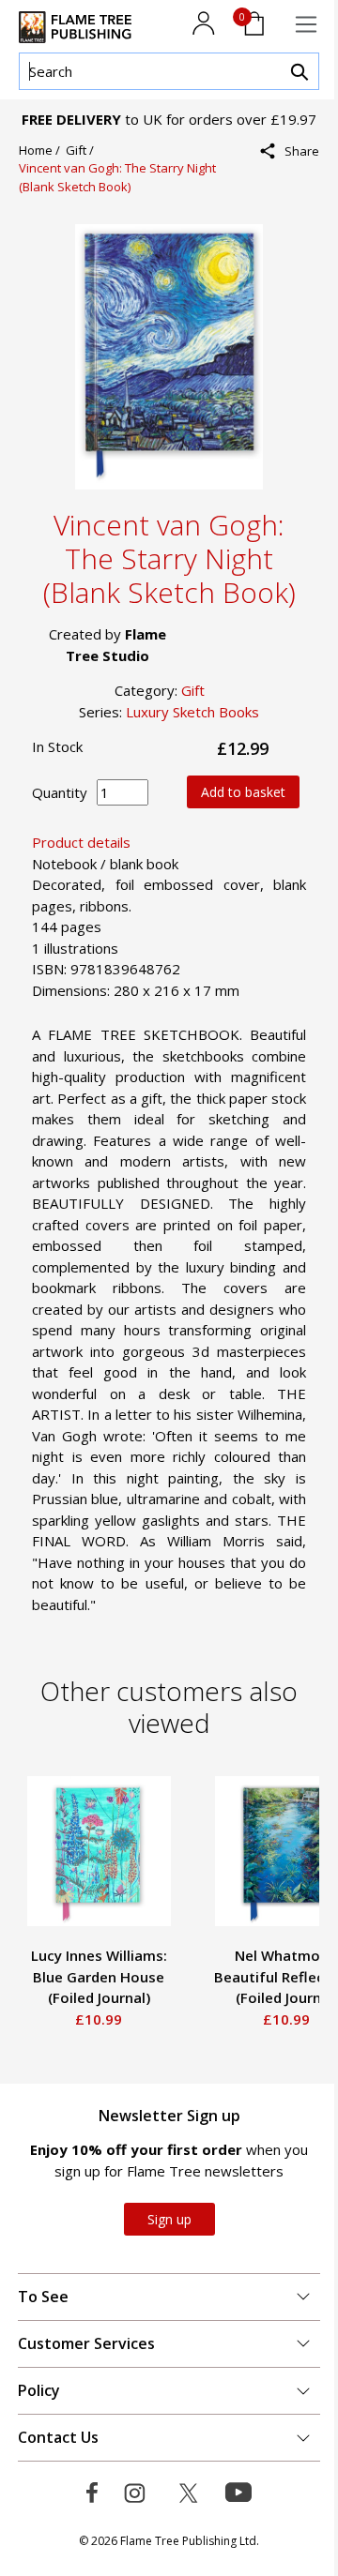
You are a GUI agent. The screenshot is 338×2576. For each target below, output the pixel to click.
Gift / (83, 150)
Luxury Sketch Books (192, 712)
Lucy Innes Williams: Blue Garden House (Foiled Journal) (99, 1976)
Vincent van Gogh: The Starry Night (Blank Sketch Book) (117, 177)
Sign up (169, 2219)
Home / (42, 150)
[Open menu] (306, 24)
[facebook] (296, 192)
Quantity (60, 792)
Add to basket (243, 792)
